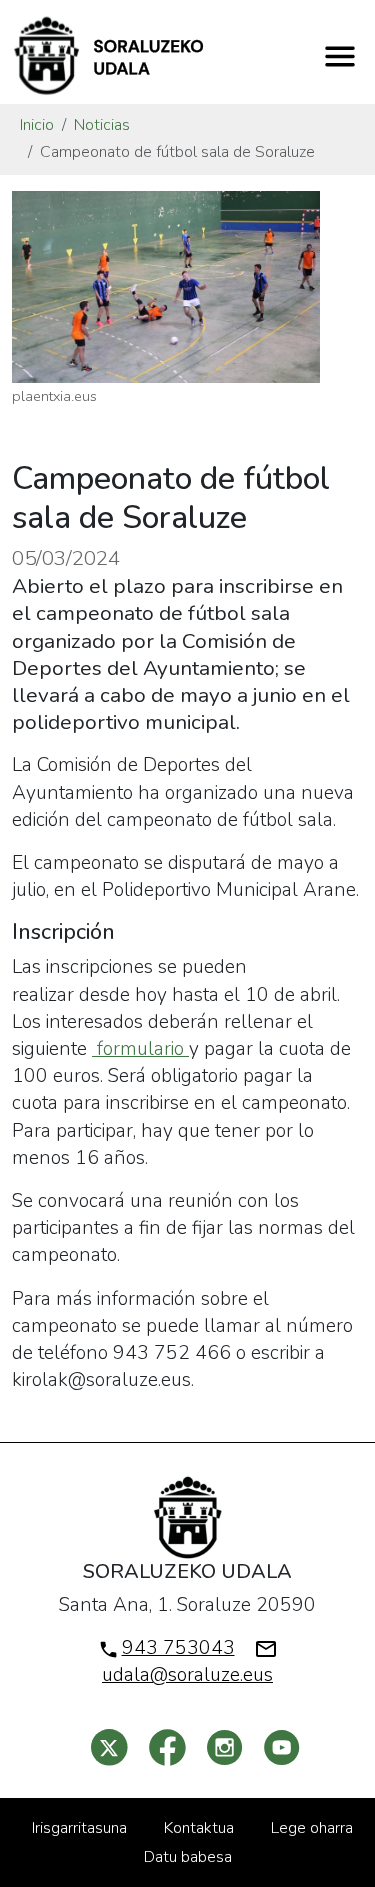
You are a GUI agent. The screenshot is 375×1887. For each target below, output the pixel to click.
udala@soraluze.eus (187, 1675)
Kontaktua (199, 1828)
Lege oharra (312, 1828)
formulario (140, 1049)
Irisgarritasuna (79, 1828)
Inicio (37, 125)
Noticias (102, 125)
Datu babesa (188, 1857)
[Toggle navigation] (340, 56)
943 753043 (178, 1648)
